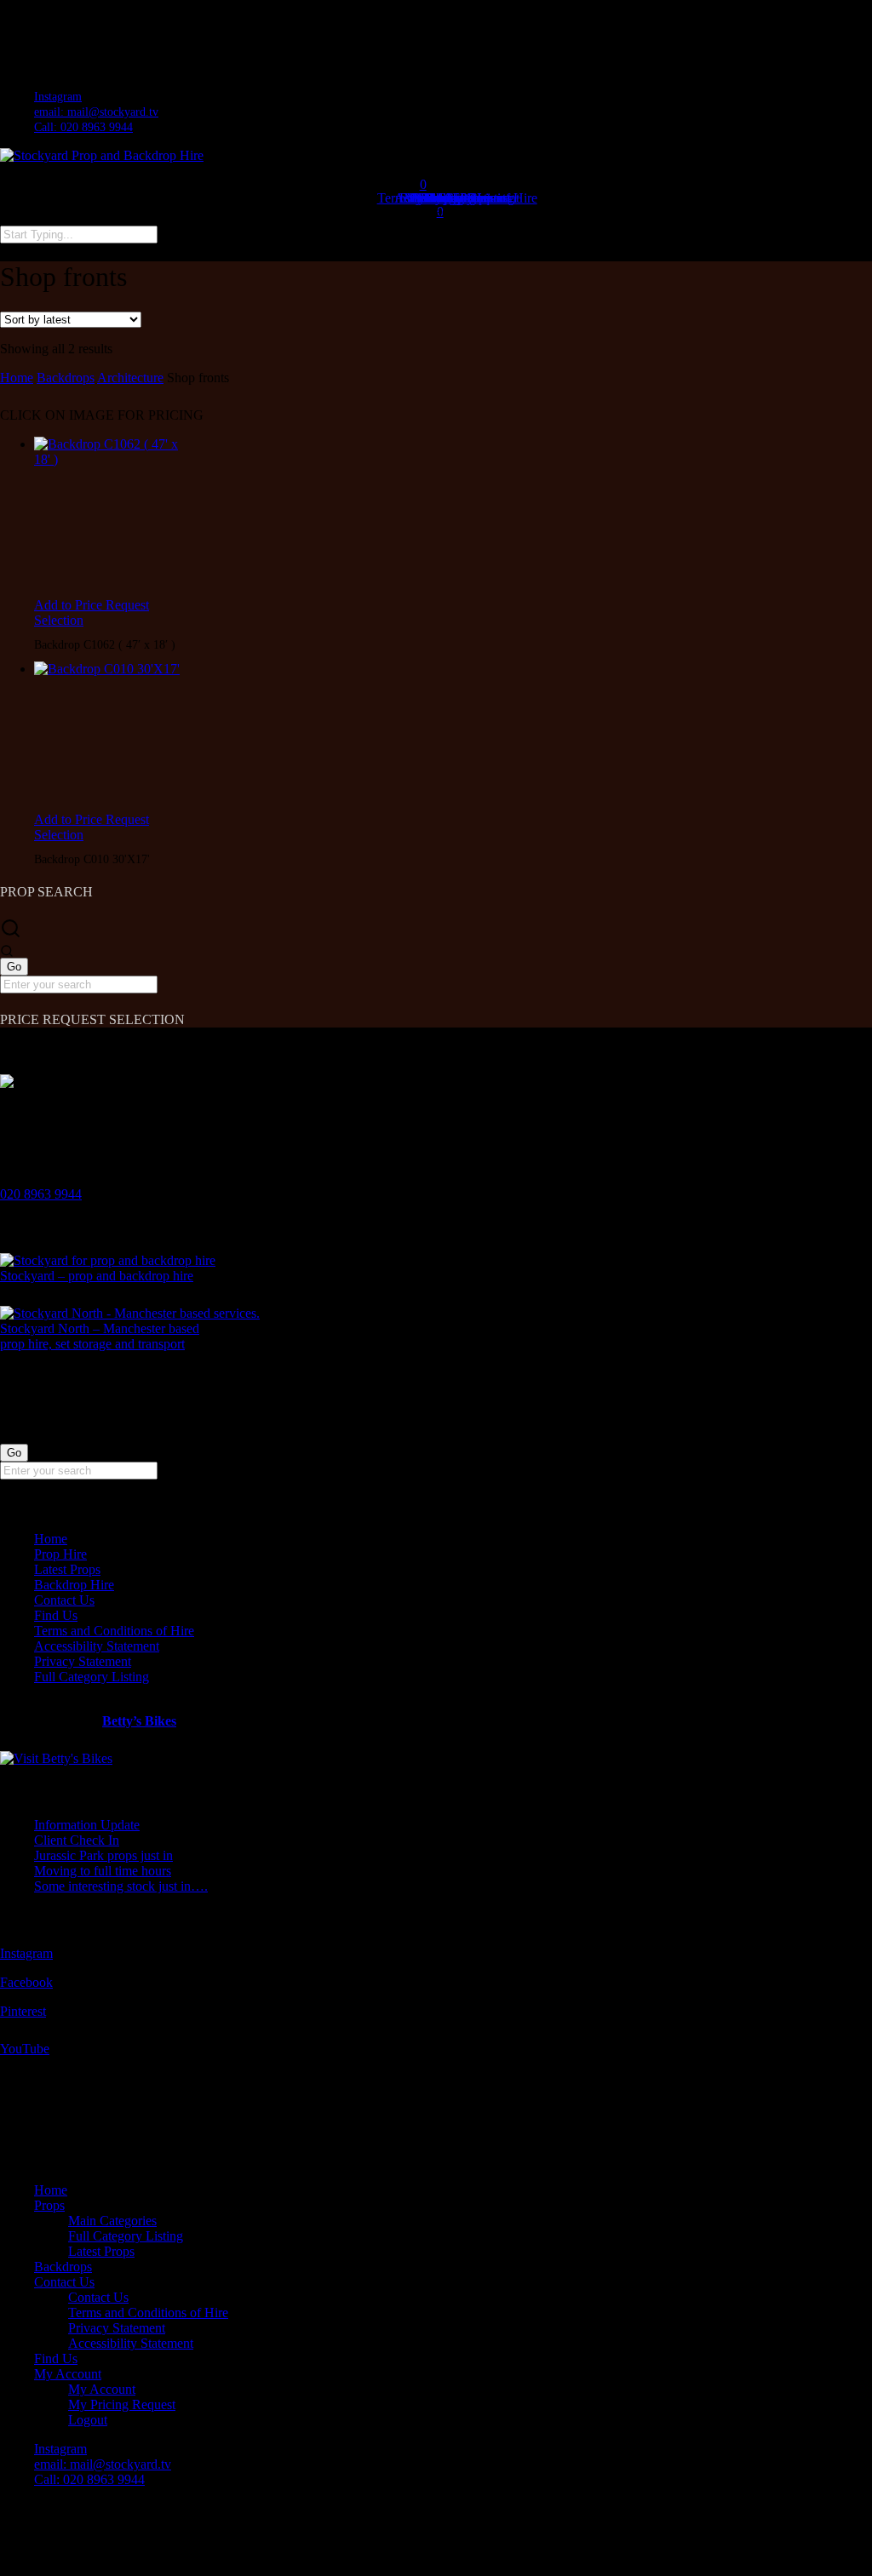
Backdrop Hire (74, 1585)
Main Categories (112, 2221)
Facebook (26, 1982)
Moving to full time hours (103, 1871)
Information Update (87, 1825)
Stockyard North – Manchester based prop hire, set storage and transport (100, 1336)
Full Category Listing (92, 1677)
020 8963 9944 (41, 1194)
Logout (88, 2420)
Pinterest (23, 2011)
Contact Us (64, 1600)
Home (17, 378)
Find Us (56, 1615)
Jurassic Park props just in (103, 1855)
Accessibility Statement (97, 1646)
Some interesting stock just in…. (121, 1886)
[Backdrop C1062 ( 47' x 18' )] (111, 517)
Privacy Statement (83, 1661)
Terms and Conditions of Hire (114, 1631)
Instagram (26, 1953)
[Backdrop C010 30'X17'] (111, 737)
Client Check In (77, 1840)
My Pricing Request (122, 2404)
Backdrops (66, 378)
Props (49, 2205)
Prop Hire (60, 1554)
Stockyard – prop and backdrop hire (97, 1276)
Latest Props (67, 1569)
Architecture (130, 378)
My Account (68, 2374)
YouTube (25, 2049)
